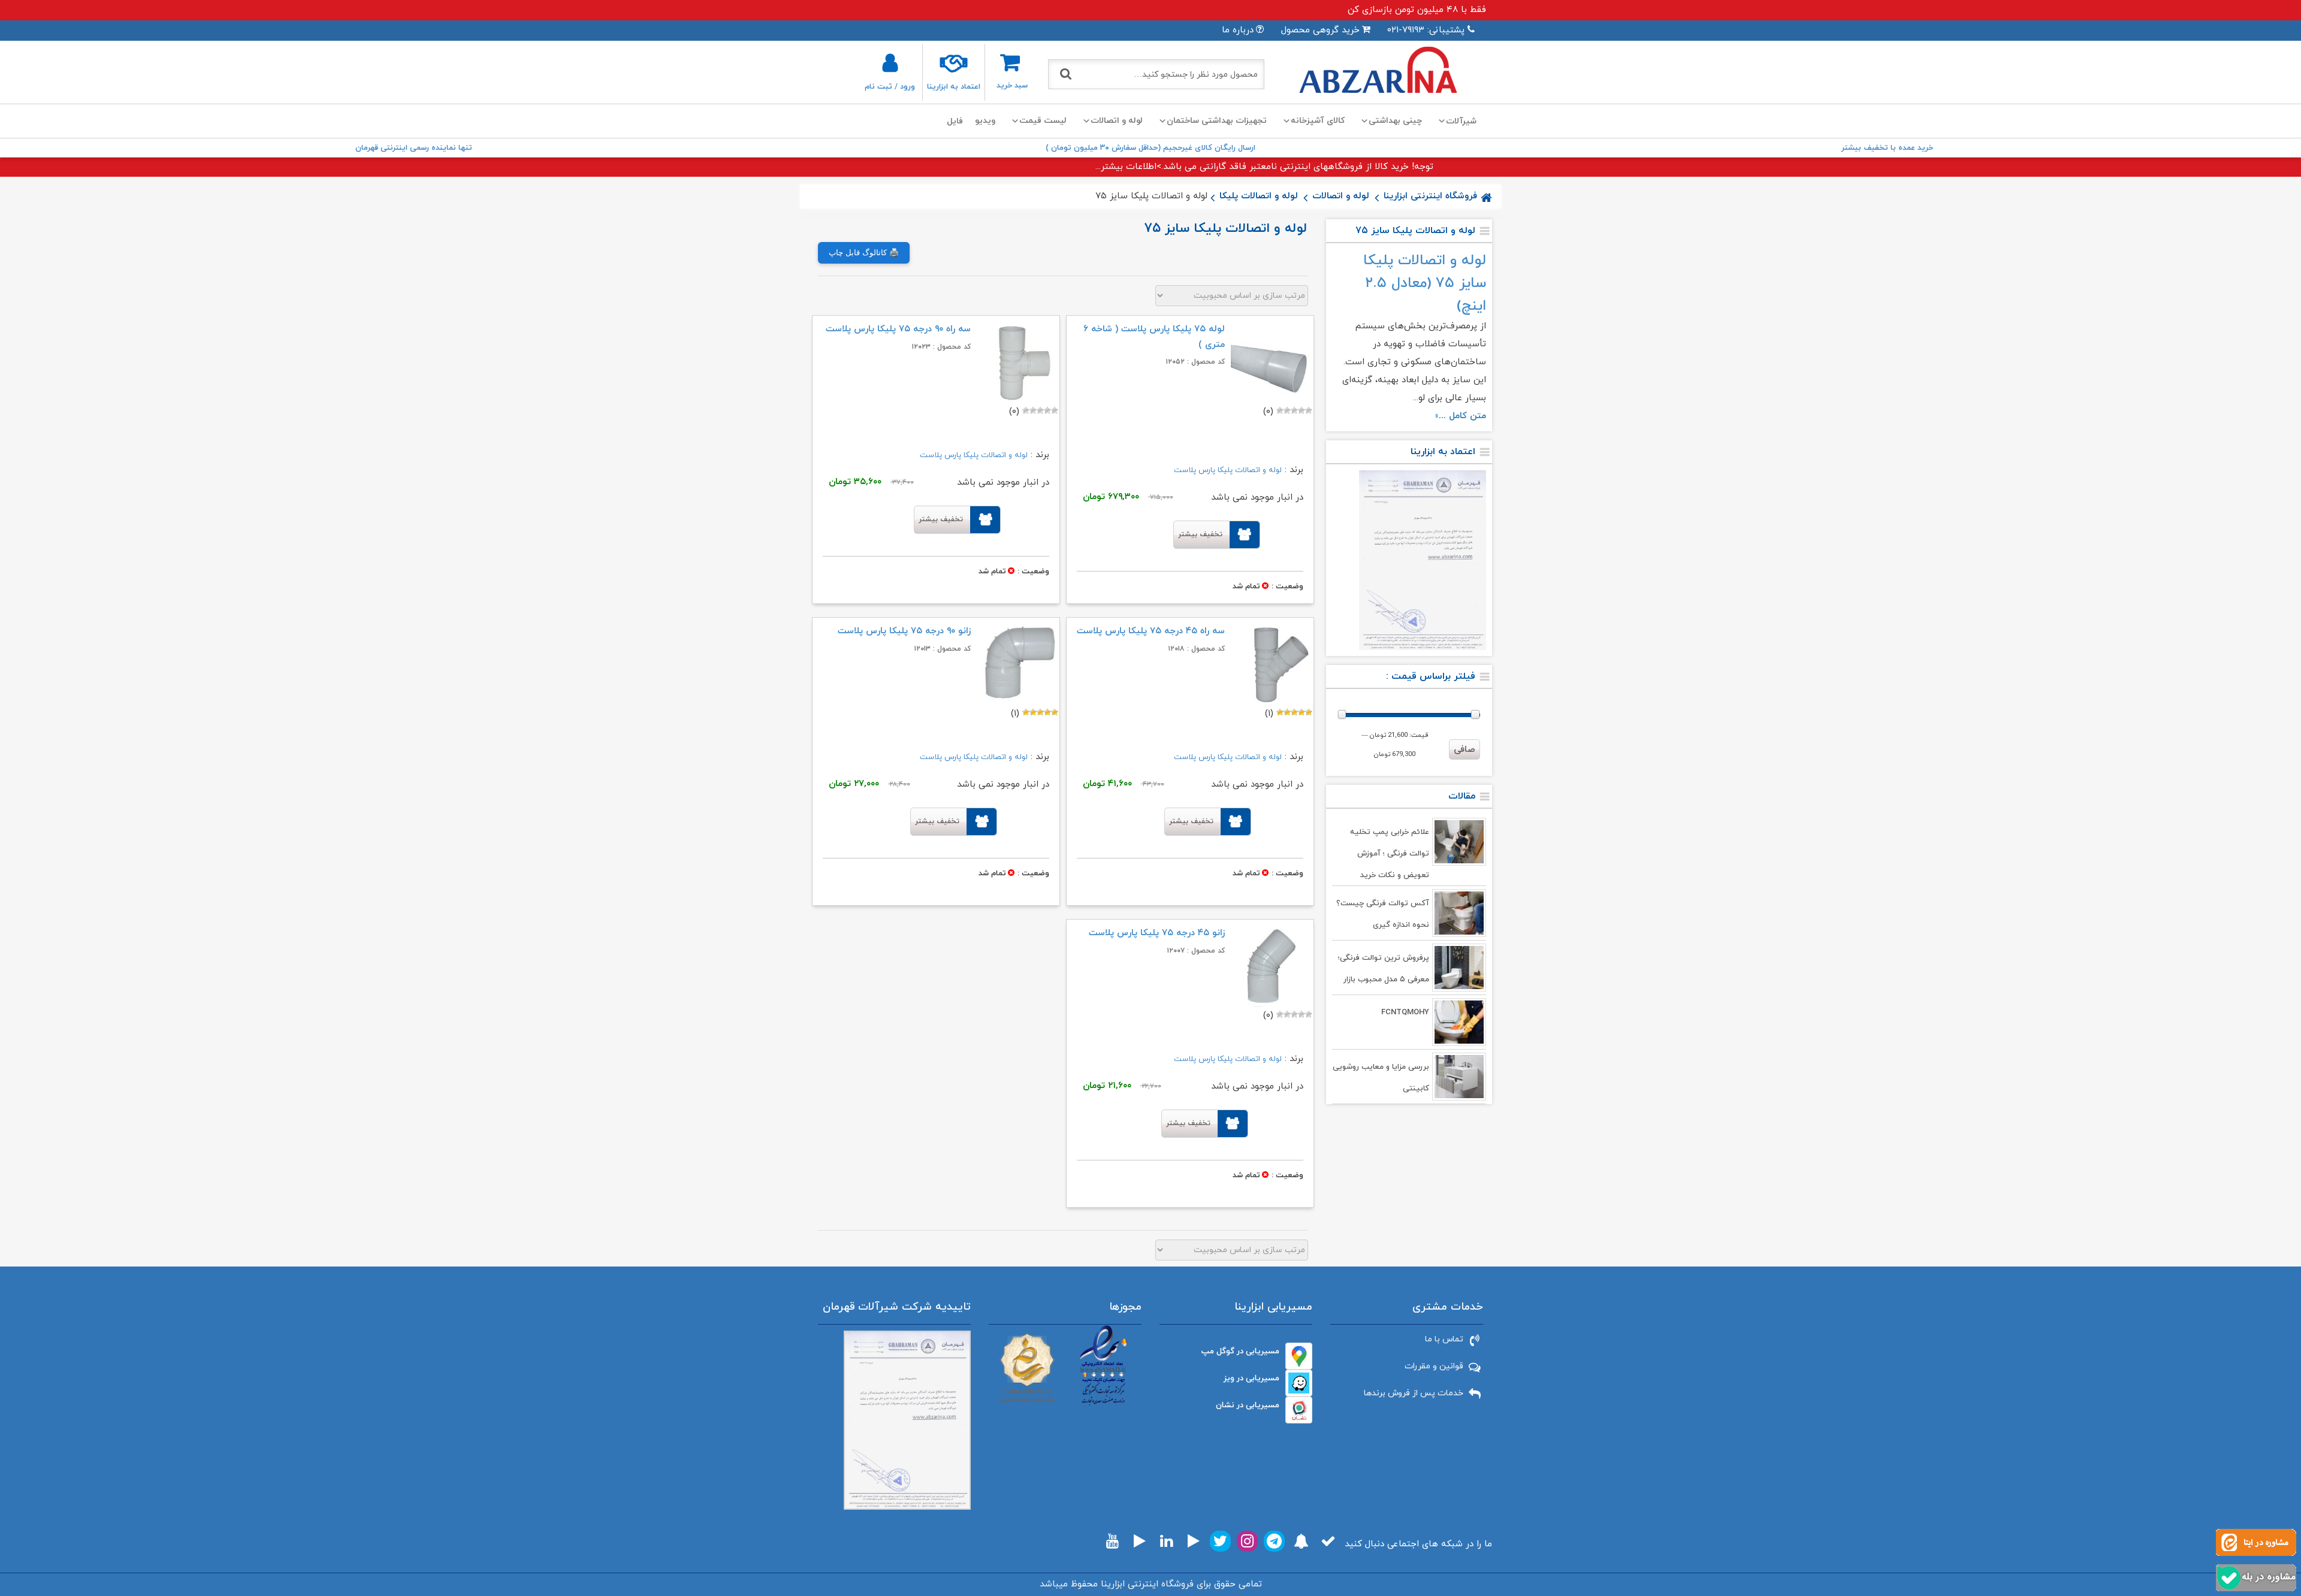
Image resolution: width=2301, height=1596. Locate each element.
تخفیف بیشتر (1200, 534)
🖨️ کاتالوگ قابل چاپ (864, 253)
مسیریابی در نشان (1248, 1405)
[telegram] (1274, 1541)
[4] (1287, 410)
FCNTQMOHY (1405, 1012)
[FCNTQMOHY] (1459, 1022)
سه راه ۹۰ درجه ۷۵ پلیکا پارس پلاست (898, 329)
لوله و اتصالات (1117, 121)
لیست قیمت (1043, 121)
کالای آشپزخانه (1318, 121)
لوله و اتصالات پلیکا (1259, 196)
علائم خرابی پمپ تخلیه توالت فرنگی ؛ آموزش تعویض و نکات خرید (1390, 854)
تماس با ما (1444, 1339)
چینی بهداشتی (1395, 121)
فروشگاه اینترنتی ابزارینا (1430, 196)
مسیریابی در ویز (1251, 1378)
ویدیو (985, 121)
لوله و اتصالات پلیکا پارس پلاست (1228, 470)
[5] (1280, 410)
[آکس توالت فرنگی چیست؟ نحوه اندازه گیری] (1459, 913)
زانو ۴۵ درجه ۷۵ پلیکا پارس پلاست (1157, 933)
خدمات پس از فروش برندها (1414, 1393)
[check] (1328, 1541)
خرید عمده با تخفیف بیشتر (1887, 148)
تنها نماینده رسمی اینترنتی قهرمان (414, 148)
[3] (1294, 410)
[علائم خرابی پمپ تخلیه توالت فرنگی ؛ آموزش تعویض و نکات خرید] (1459, 842)
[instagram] (1247, 1541)
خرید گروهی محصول (1320, 30)
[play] (1194, 1541)
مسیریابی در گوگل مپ (1240, 1351)
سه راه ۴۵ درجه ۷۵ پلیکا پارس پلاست (1151, 631)
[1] (1309, 410)
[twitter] (1220, 1541)
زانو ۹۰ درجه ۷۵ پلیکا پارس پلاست (904, 631)
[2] (1302, 410)
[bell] (1301, 1541)
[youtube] (1112, 1541)
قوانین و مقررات (1434, 1366)
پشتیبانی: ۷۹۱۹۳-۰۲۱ (1426, 30)
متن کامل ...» (1461, 416)
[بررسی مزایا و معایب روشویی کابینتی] (1459, 1077)
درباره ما (1238, 30)
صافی (1464, 750)
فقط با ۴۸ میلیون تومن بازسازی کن (1417, 10)
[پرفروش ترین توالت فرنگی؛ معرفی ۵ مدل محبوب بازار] (1459, 968)
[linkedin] (1166, 1541)
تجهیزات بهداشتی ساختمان (1217, 121)
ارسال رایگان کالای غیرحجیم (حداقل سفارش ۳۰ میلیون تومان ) (1150, 148)
